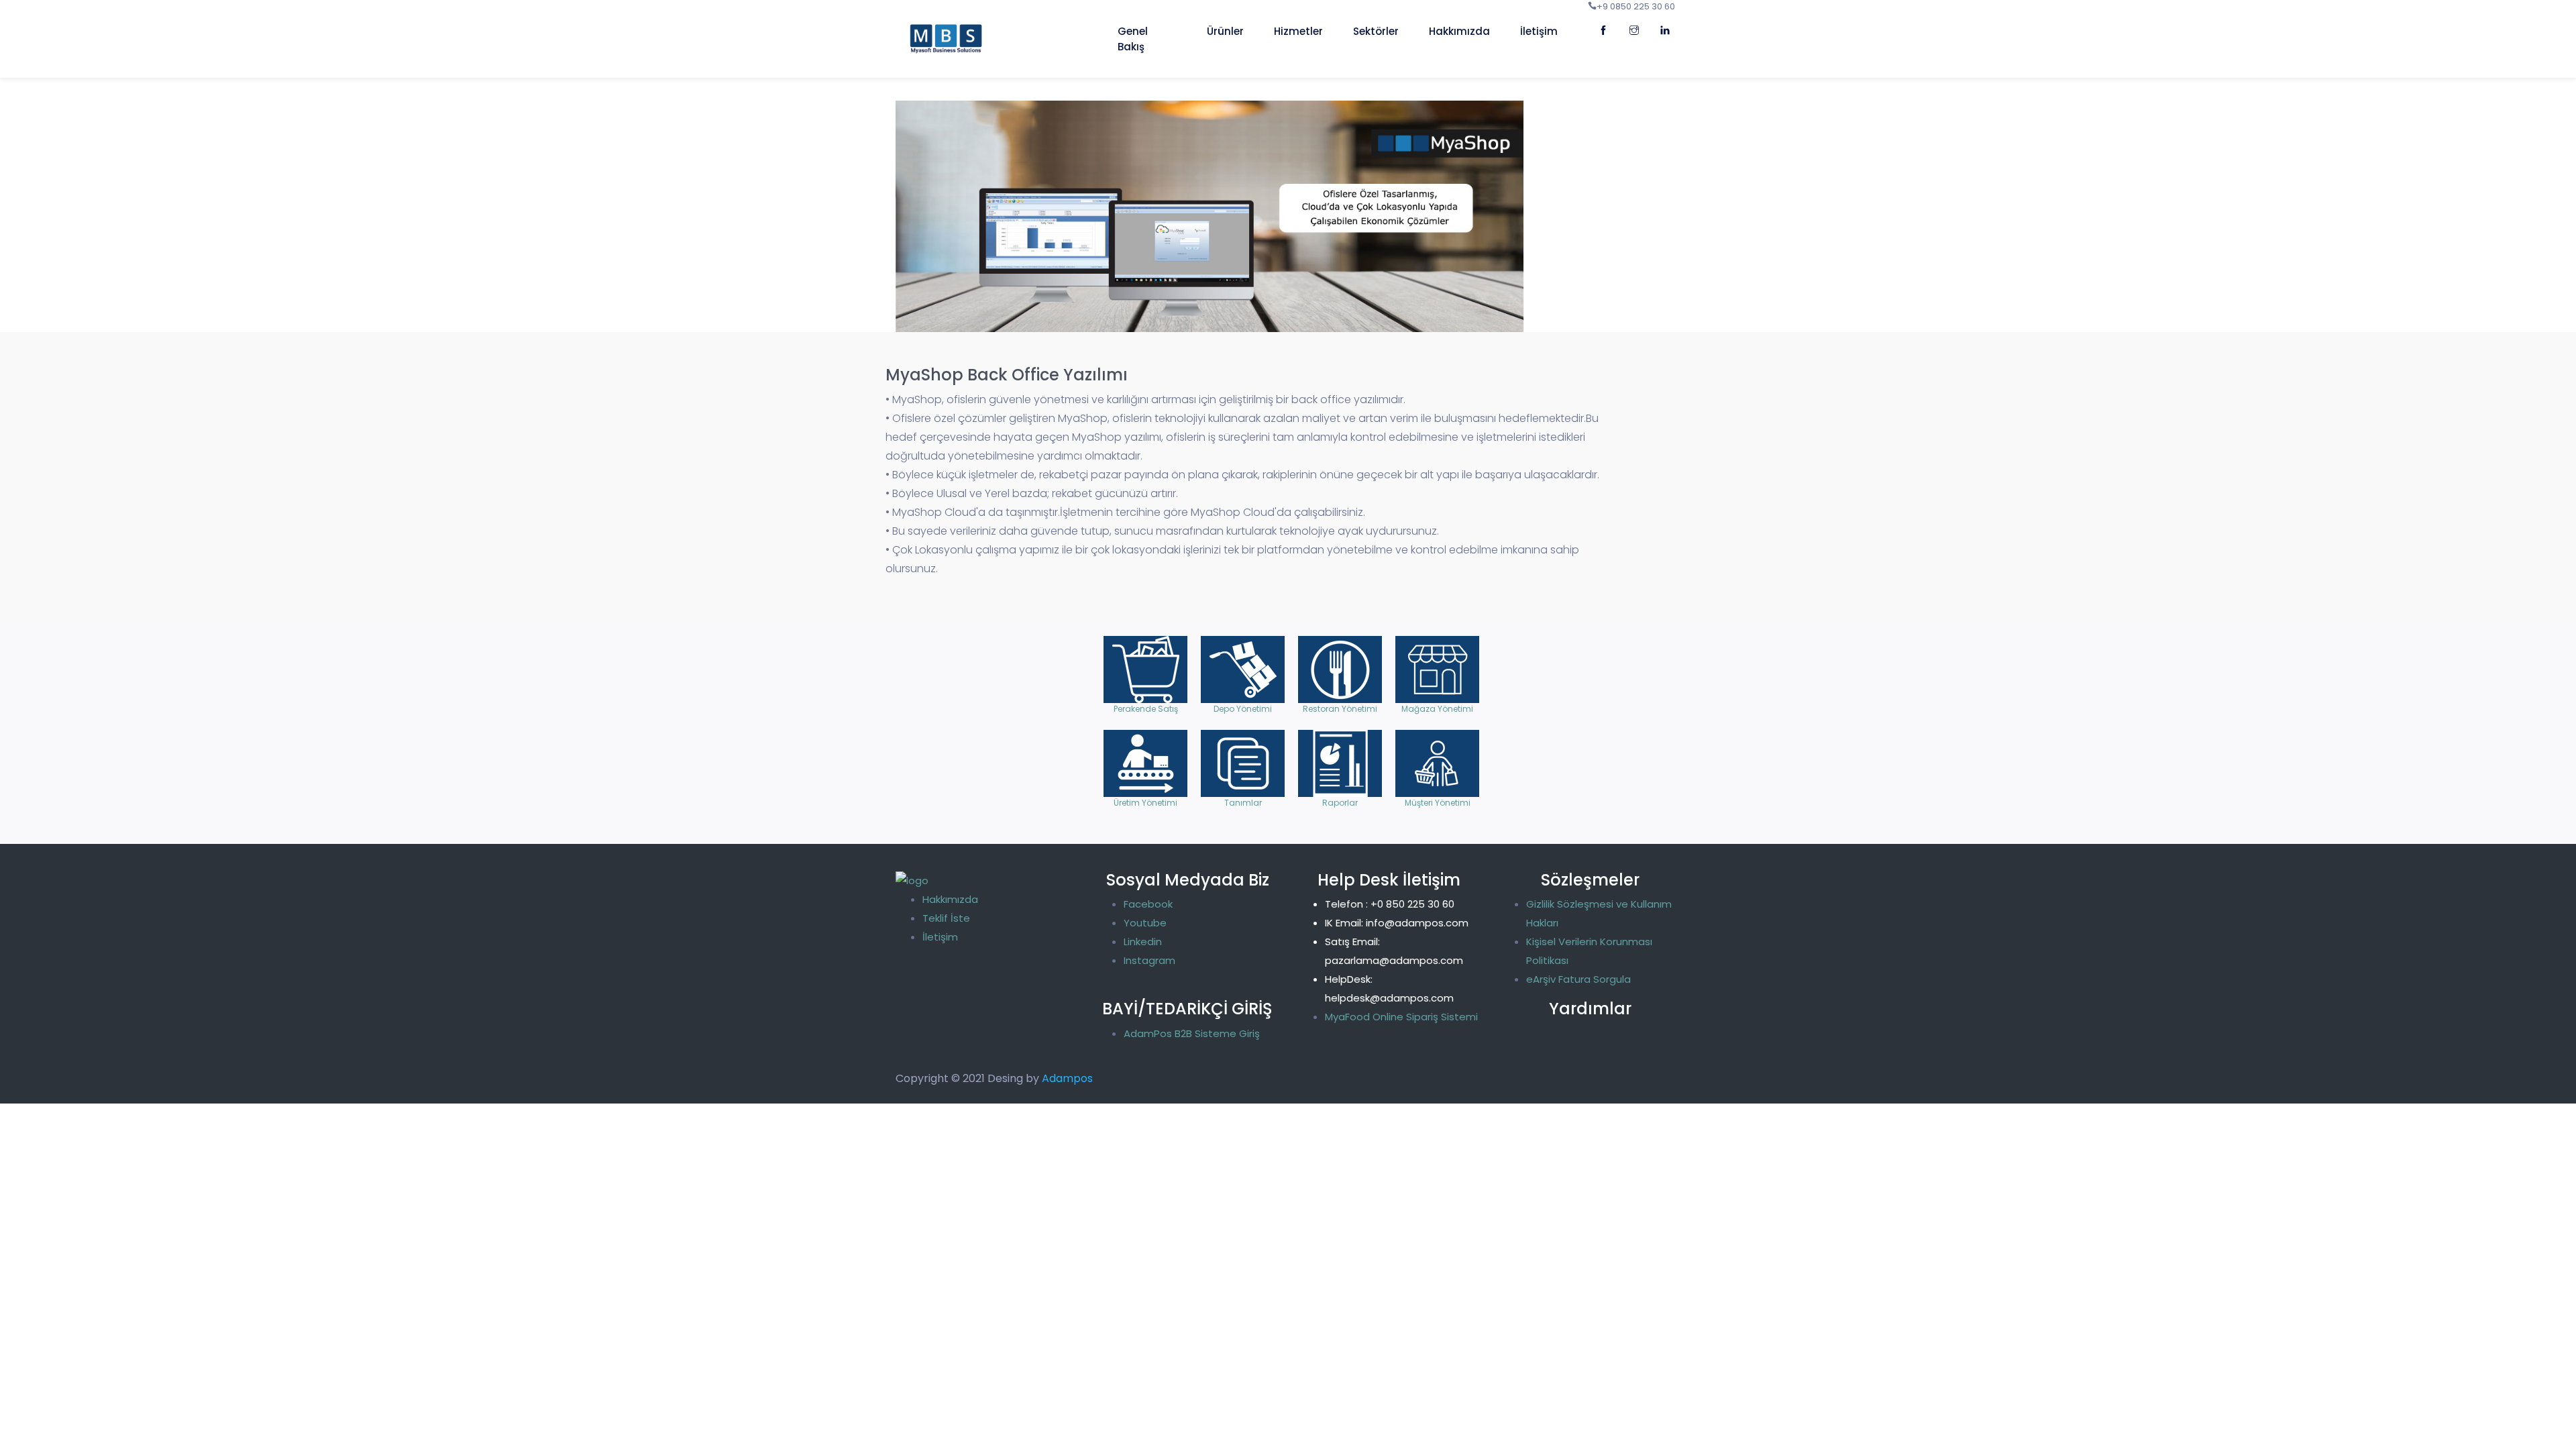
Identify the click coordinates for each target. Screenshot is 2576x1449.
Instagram (1149, 960)
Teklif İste (946, 918)
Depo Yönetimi (1243, 669)
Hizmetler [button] (1298, 31)
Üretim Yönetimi (1145, 763)
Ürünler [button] (1225, 31)
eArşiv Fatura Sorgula (1578, 979)
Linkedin (1143, 942)
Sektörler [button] (1376, 31)
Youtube (1145, 923)
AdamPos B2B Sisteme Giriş (1192, 1033)
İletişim (1539, 31)
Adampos (1067, 1078)
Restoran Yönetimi (1340, 669)
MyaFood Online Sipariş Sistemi (1401, 1017)
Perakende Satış (1145, 669)
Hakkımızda (950, 899)
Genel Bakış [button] (1133, 39)
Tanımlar (1243, 763)
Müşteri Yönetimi (1437, 763)
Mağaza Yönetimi (1437, 669)
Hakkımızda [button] (1459, 31)
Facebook (1148, 904)
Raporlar (1340, 763)
